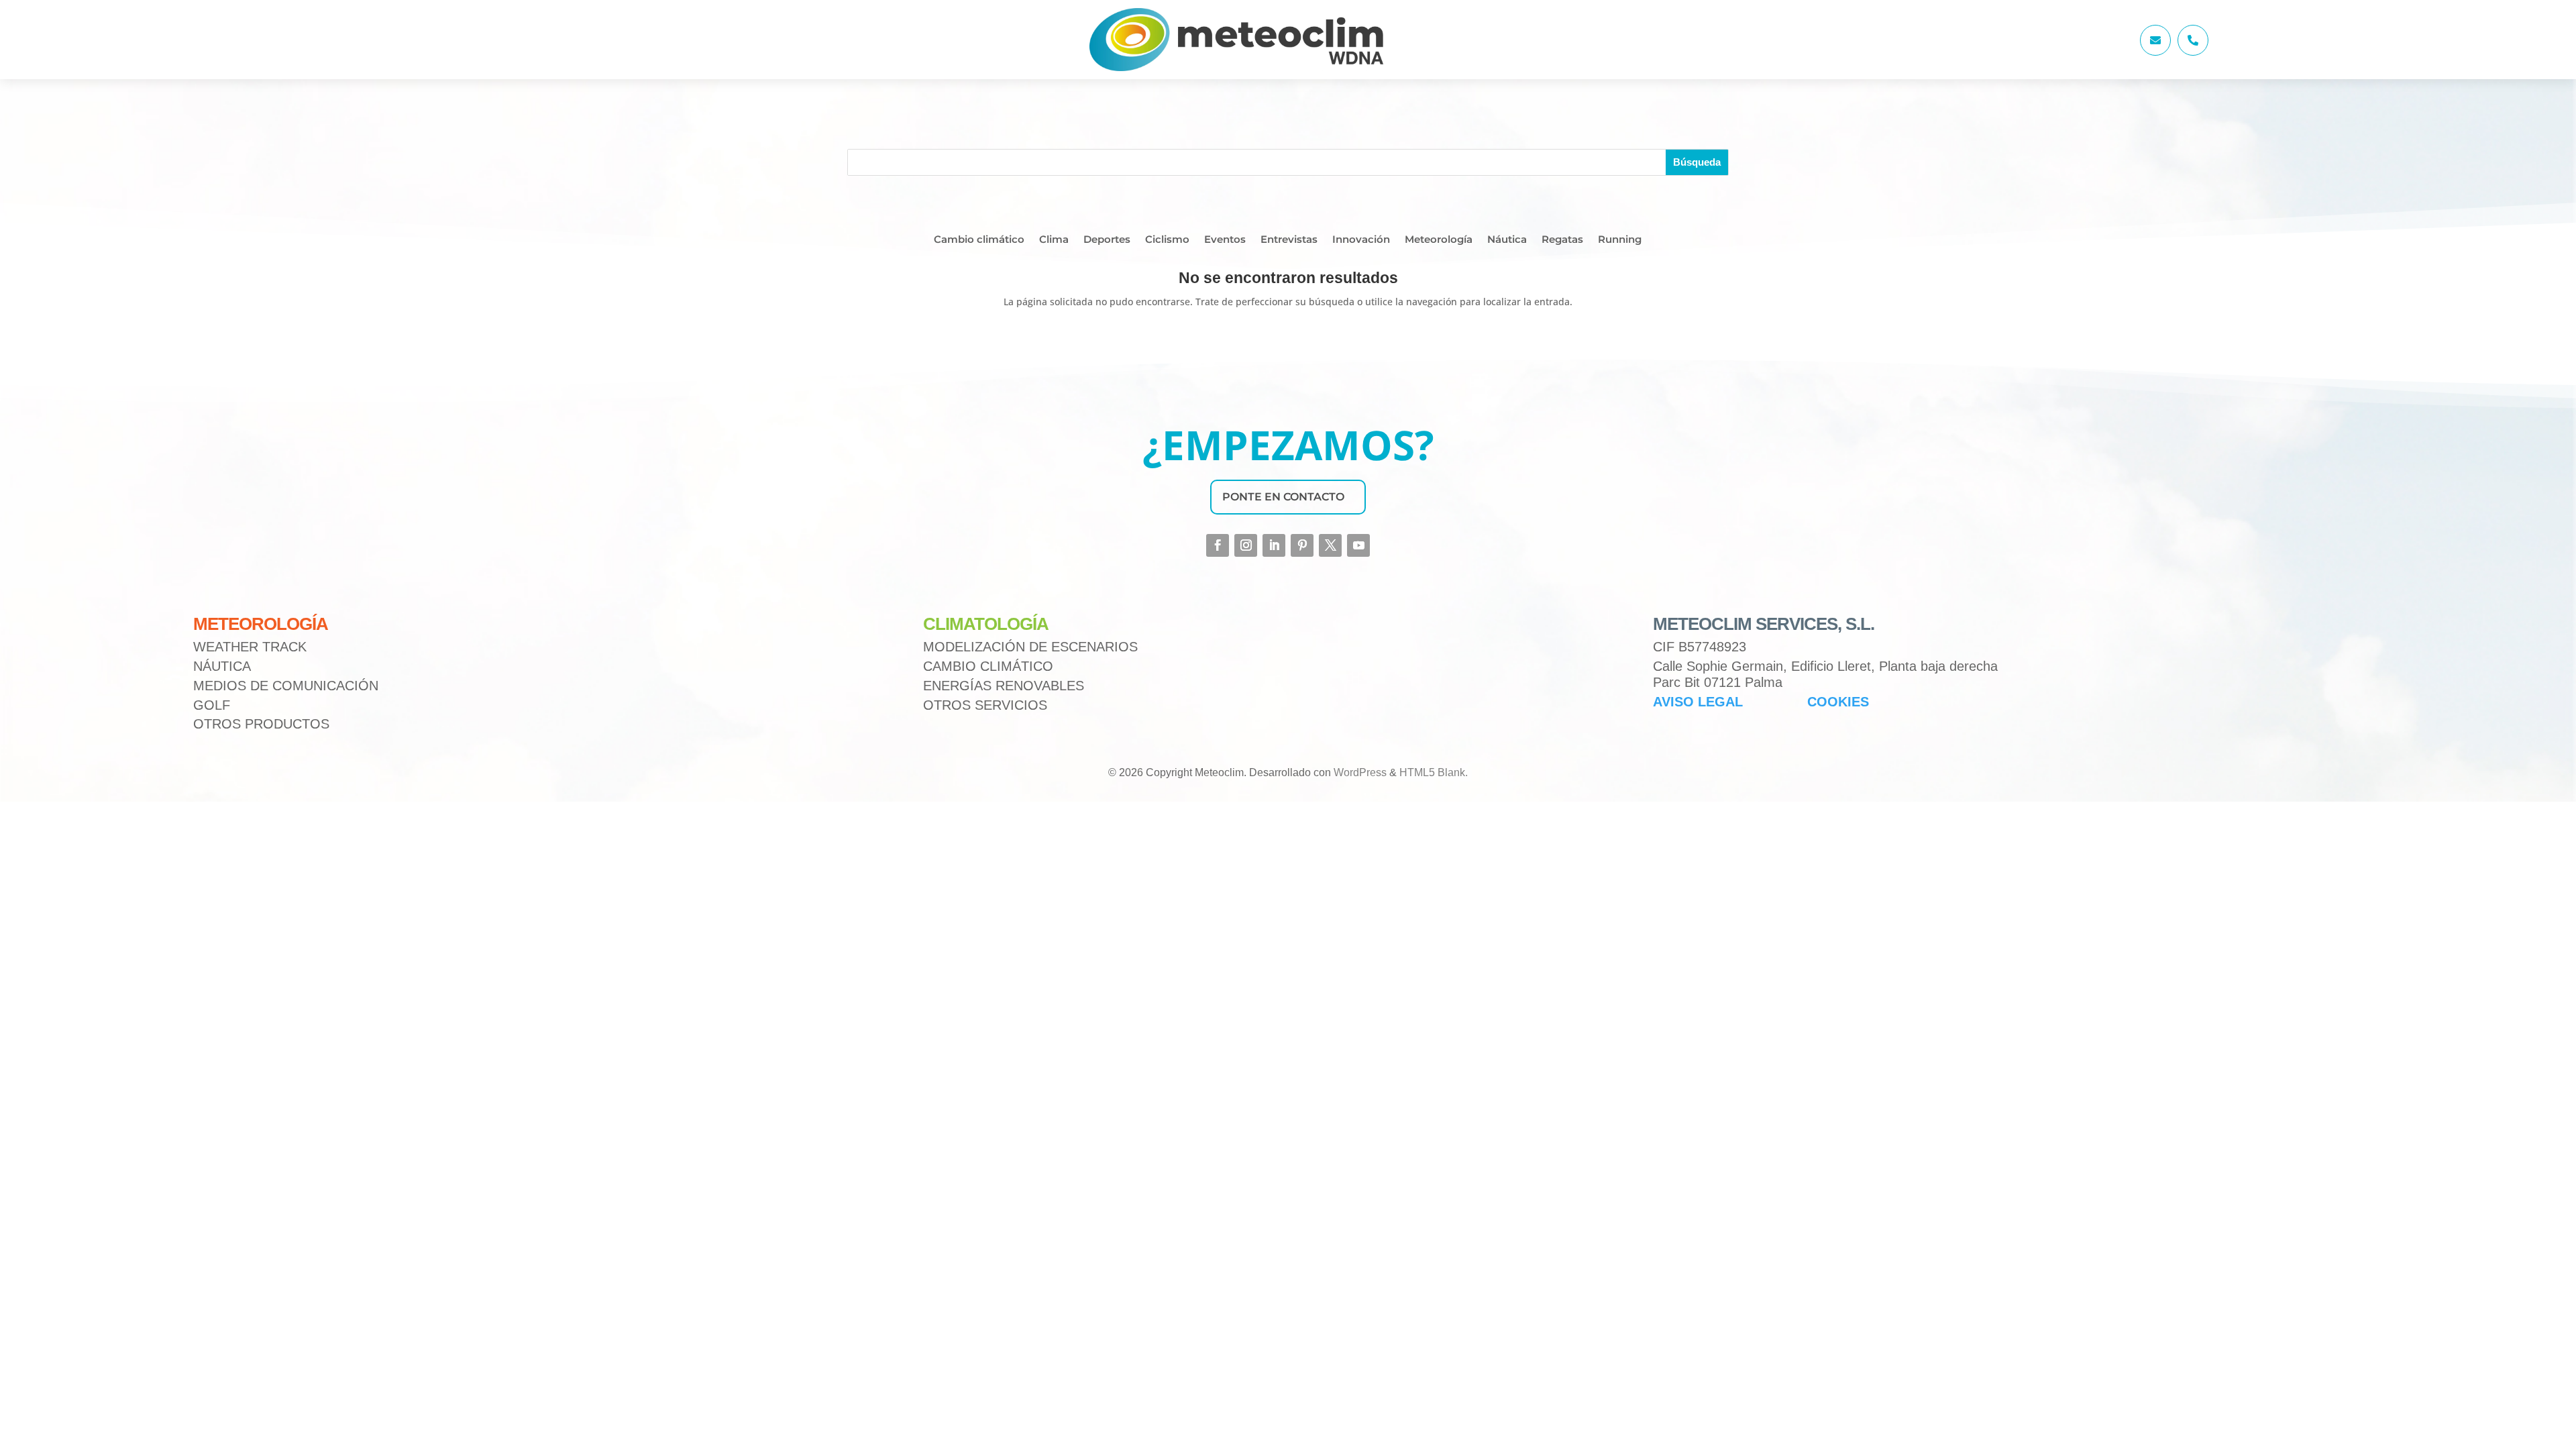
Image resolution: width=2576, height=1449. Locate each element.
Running (1620, 240)
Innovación (1361, 240)
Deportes (1107, 240)
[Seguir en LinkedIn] (1274, 545)
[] (2193, 52)
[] (2155, 52)
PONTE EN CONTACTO (1283, 497)
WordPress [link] (1360, 772)
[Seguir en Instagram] (1246, 545)
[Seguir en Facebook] (1218, 545)
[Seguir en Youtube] (1358, 545)
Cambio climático (979, 240)
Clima (1054, 240)
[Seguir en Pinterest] (1302, 545)
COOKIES (1838, 702)
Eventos (1225, 240)
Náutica (1507, 240)
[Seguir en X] (1330, 545)
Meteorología (1439, 240)
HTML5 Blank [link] (1432, 772)
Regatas (1562, 240)
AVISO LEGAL (1698, 702)
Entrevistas (1289, 240)
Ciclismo (1167, 240)
